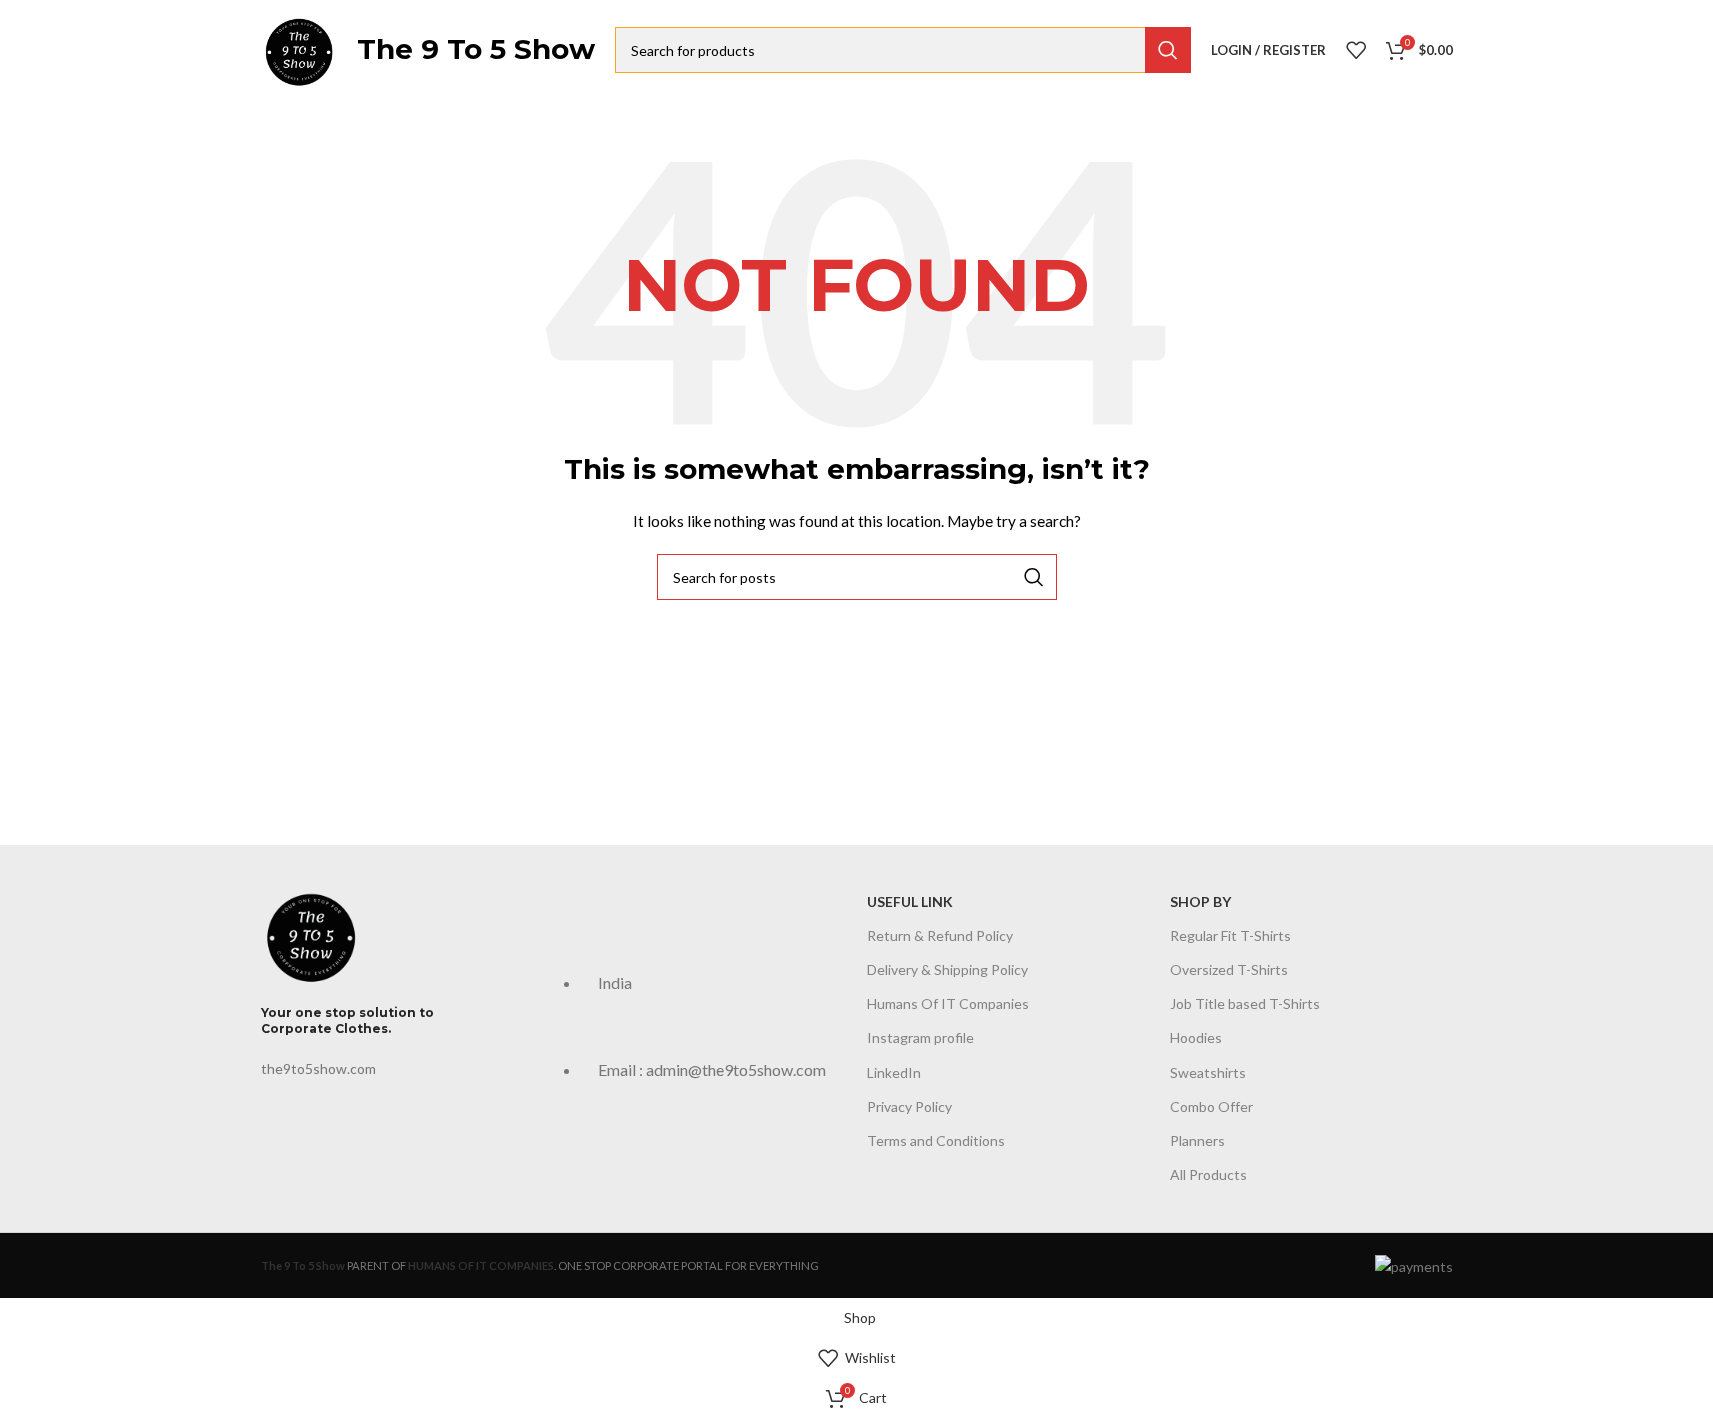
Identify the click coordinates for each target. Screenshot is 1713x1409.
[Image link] (311, 932)
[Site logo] (299, 48)
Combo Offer (1211, 1106)
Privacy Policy (909, 1106)
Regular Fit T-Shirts (1230, 935)
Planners (1197, 1140)
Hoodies (1196, 1037)
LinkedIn (894, 1071)
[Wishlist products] (1356, 50)
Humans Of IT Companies (948, 1003)
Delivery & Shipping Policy (947, 969)
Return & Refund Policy (940, 935)
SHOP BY (1200, 901)
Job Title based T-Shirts (1245, 1003)
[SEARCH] (1168, 50)
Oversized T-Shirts (1229, 969)
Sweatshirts (1208, 1071)
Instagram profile (920, 1037)
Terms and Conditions (936, 1140)
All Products (1208, 1174)
